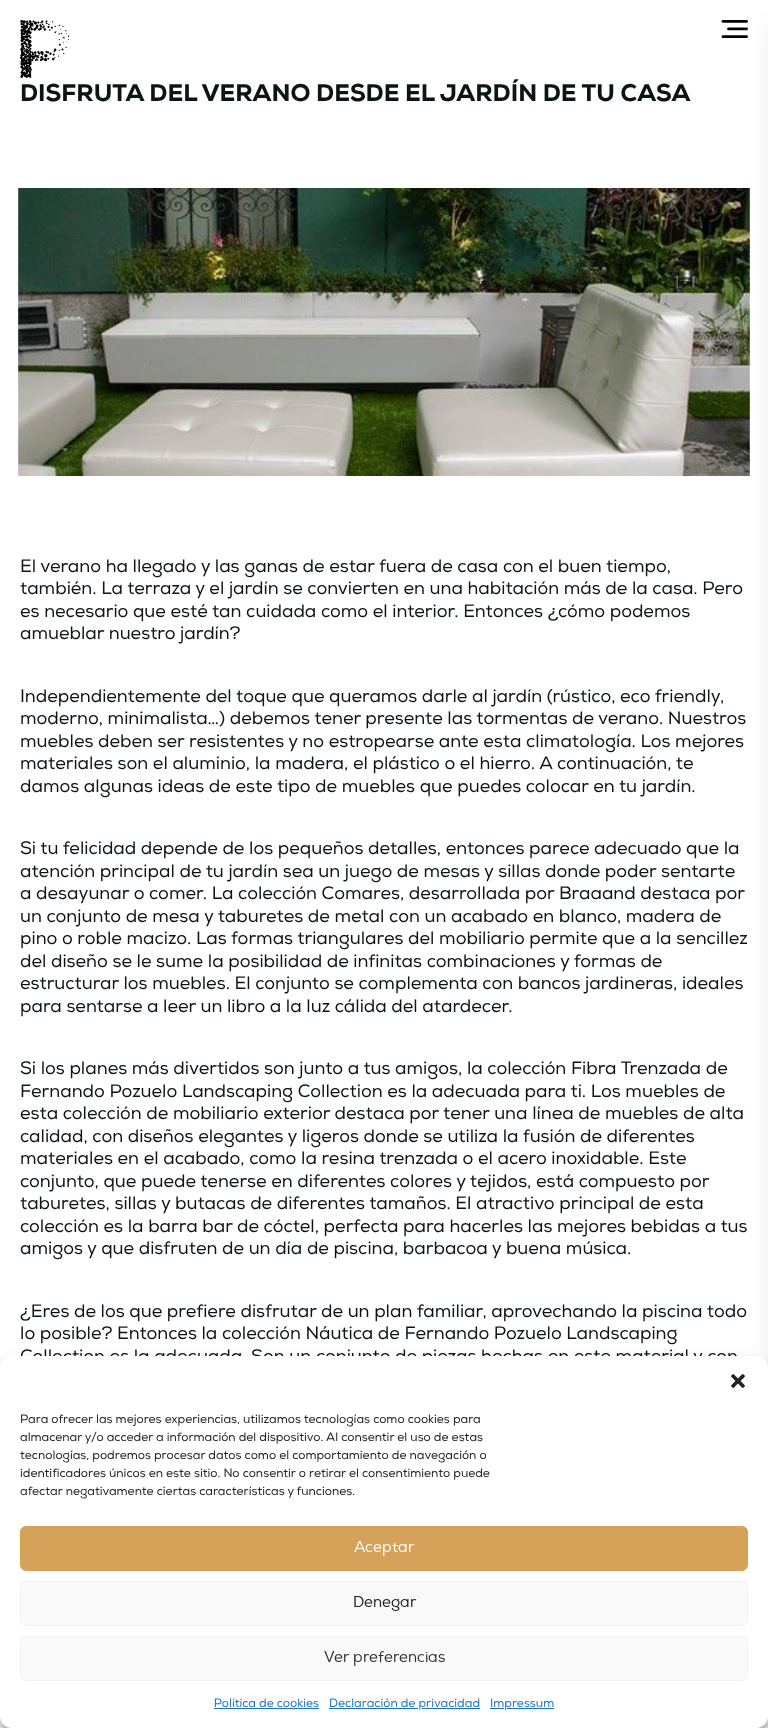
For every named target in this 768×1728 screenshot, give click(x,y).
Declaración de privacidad (404, 1703)
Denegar (384, 1602)
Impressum (522, 1703)
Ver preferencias (384, 1657)
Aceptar (384, 1547)
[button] (738, 1381)
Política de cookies (266, 1703)
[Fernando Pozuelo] (45, 49)
